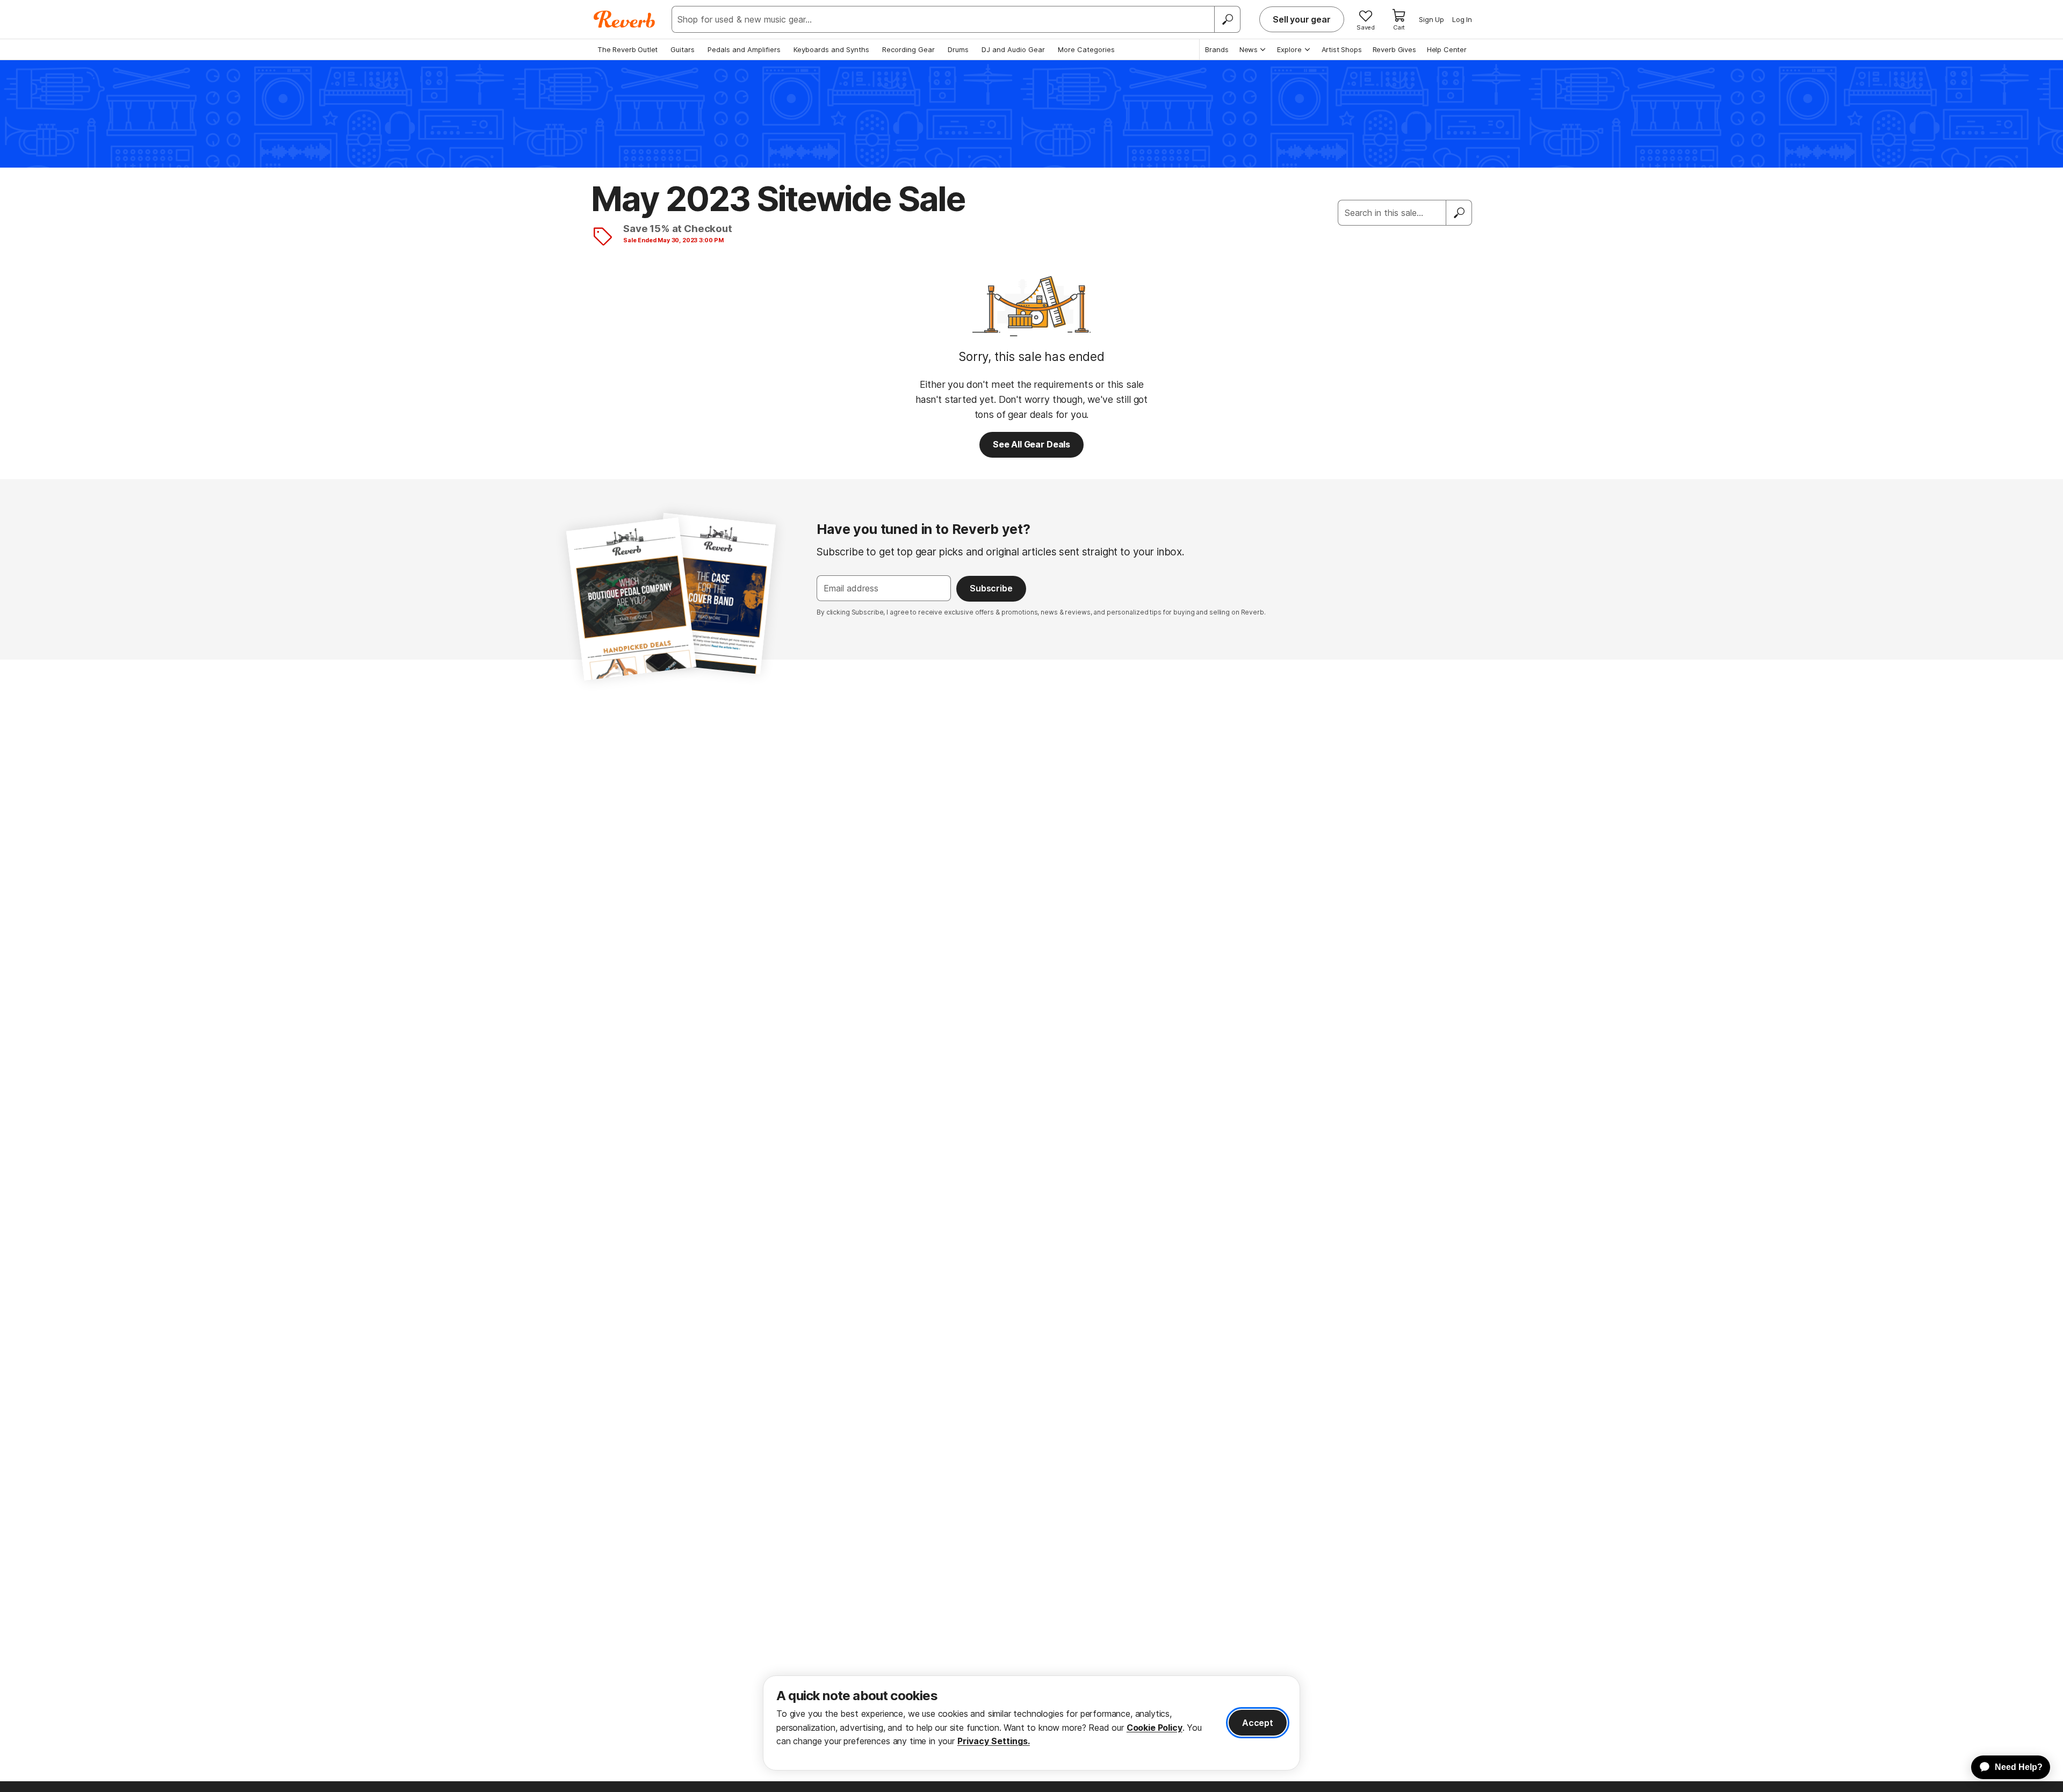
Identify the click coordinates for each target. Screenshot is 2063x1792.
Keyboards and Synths (831, 49)
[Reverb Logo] (625, 19)
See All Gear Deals (1031, 444)
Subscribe (991, 588)
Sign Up (1431, 19)
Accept (1258, 1723)
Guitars (683, 49)
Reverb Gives (1394, 49)
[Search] (1227, 19)
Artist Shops (1342, 49)
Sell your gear (1302, 19)
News (1249, 49)
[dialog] (1031, 1723)
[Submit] (1459, 213)
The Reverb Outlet (627, 49)
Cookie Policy (1155, 1728)
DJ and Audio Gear (1013, 49)
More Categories (1086, 49)
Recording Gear (908, 49)
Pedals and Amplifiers (744, 49)
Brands (1217, 49)
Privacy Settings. (994, 1741)
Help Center (1447, 49)
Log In (1462, 19)
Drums (958, 49)
